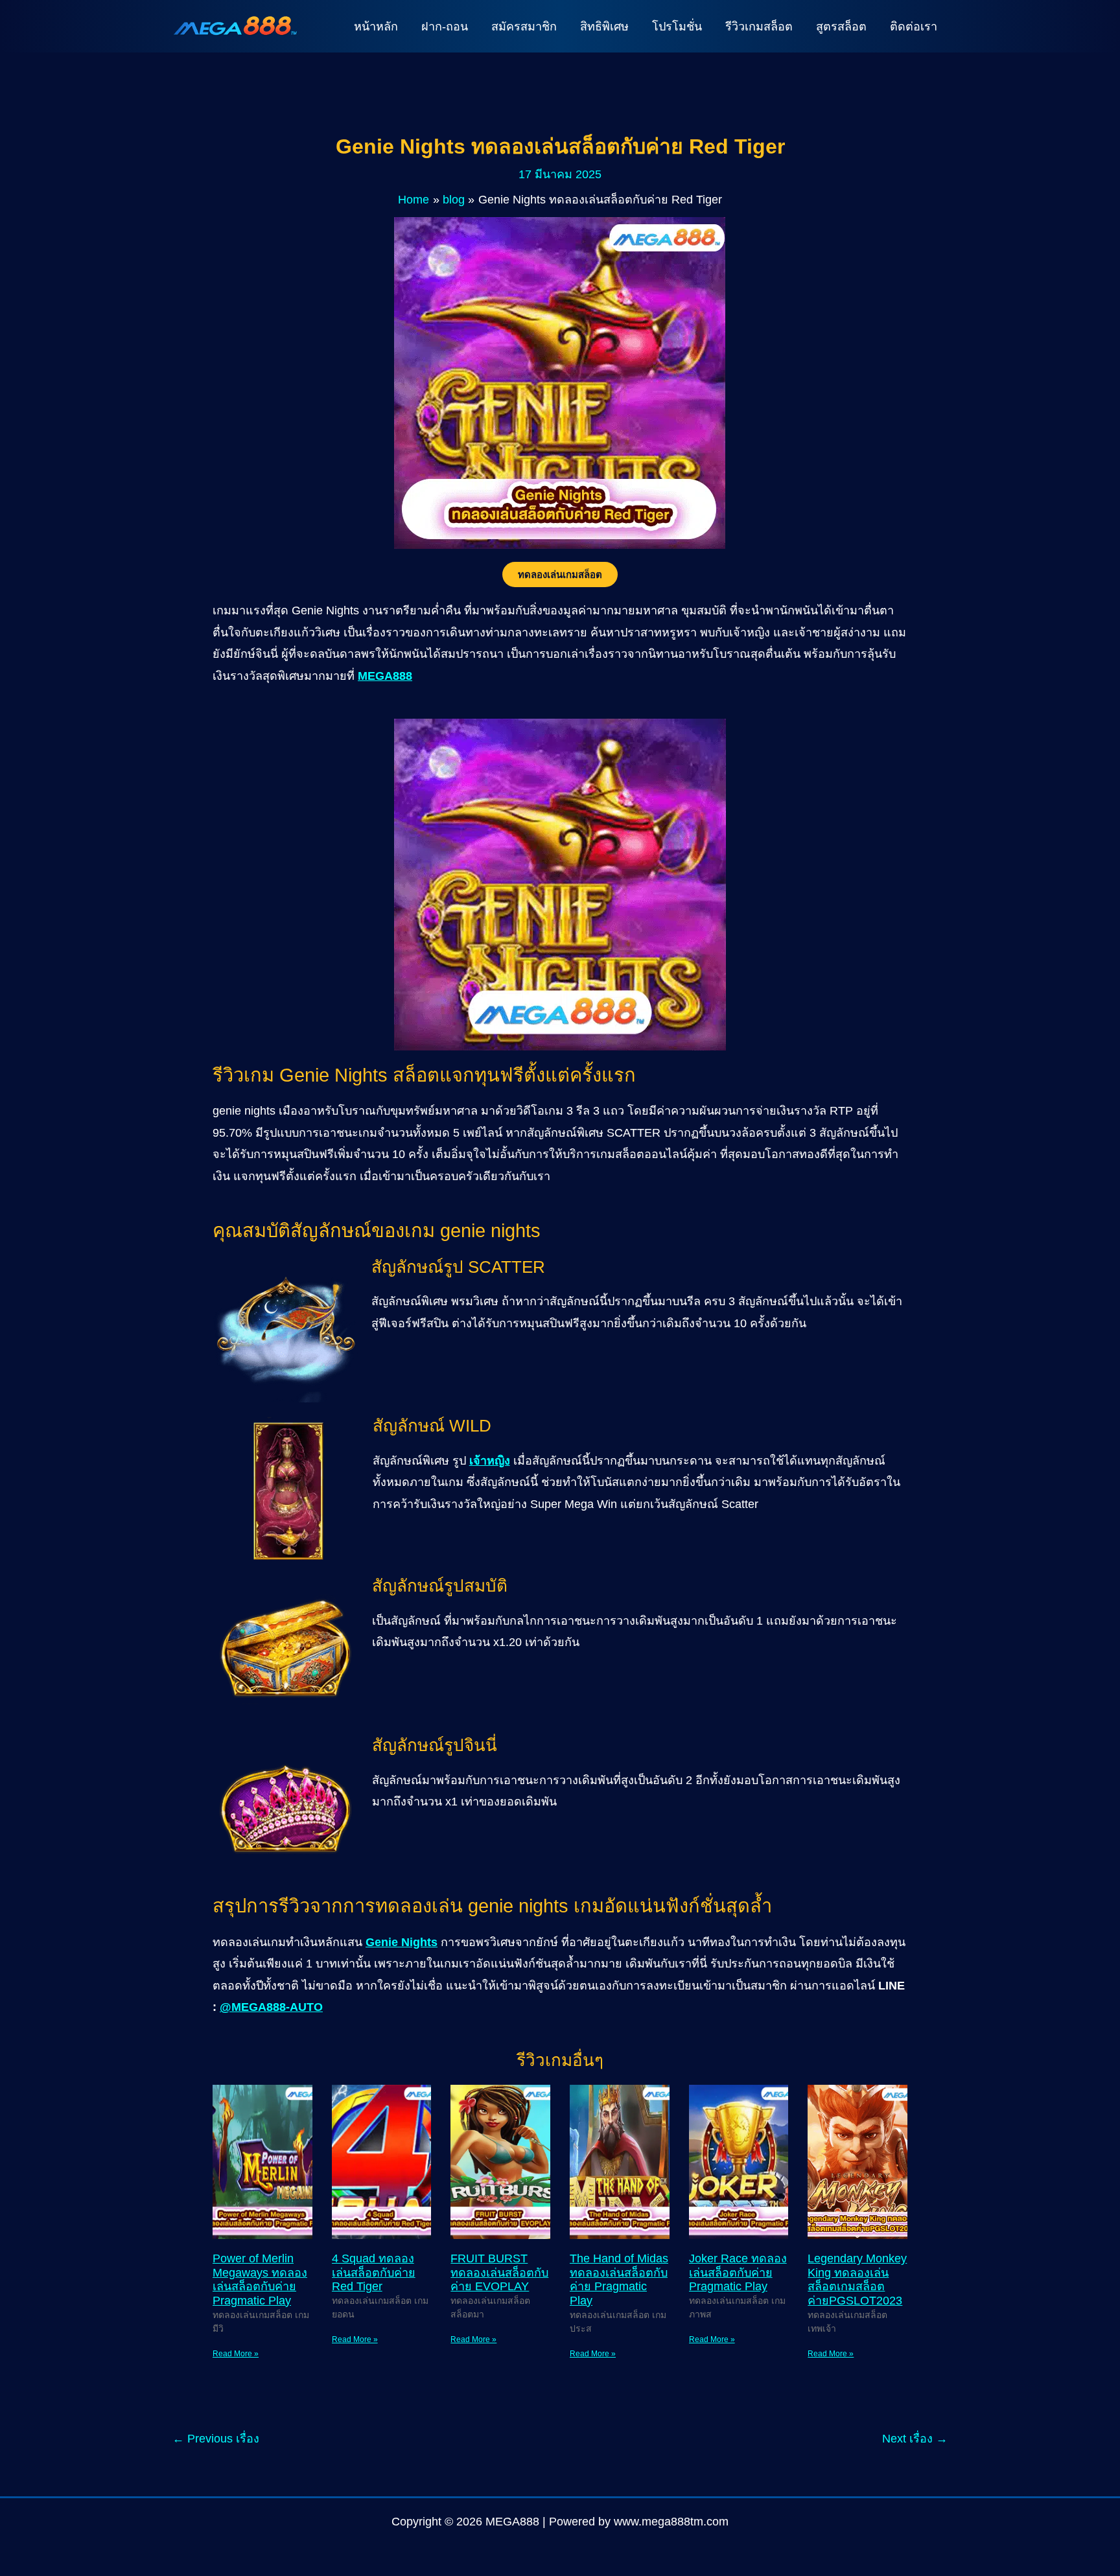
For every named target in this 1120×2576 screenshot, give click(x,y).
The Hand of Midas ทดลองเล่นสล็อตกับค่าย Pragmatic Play (619, 2280)
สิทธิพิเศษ (604, 27)
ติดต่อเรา (914, 27)
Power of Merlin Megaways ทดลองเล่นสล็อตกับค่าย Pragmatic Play (260, 2280)
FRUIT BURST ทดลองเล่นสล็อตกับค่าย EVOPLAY (499, 2272)
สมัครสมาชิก (524, 27)
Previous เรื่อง (216, 2439)
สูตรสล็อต (841, 27)
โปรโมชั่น (677, 27)
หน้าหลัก (376, 27)
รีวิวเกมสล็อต (759, 27)
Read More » (236, 2354)
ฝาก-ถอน (445, 27)
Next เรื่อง (915, 2439)
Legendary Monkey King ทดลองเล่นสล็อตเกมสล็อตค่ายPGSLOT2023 (857, 2280)
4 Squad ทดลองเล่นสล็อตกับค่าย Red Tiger (374, 2272)
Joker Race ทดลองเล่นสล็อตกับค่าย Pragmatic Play (738, 2272)
